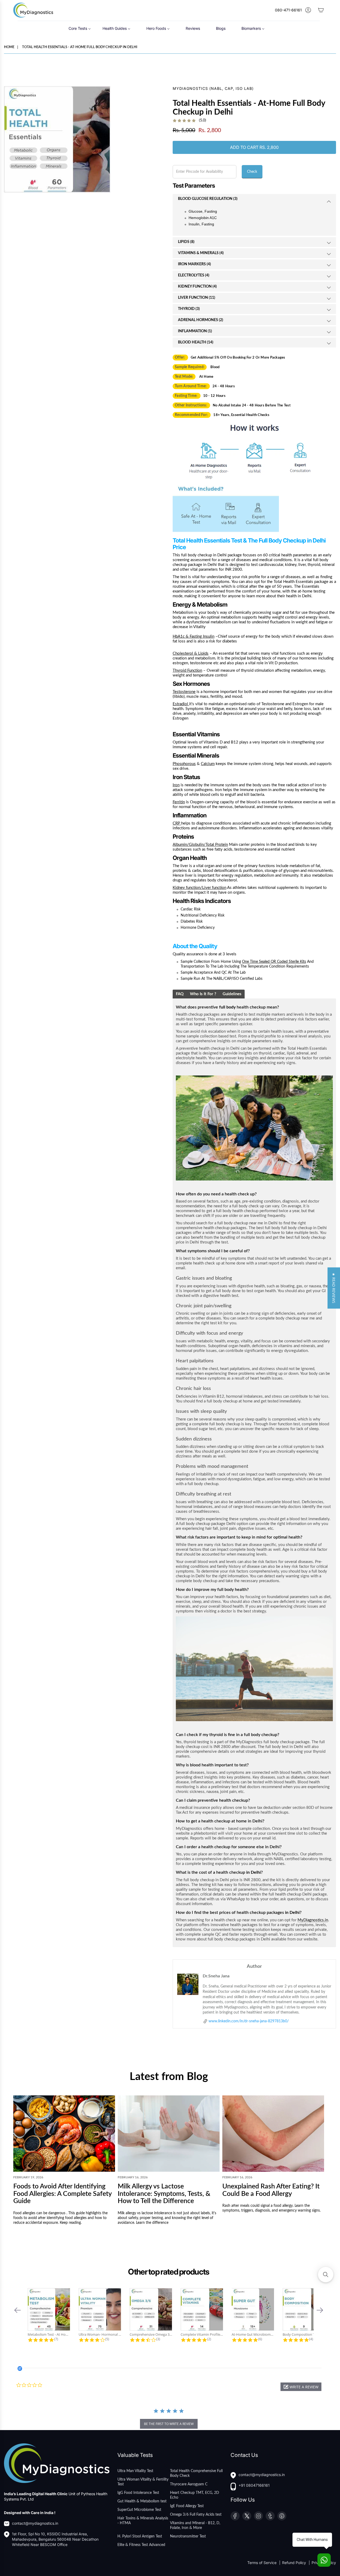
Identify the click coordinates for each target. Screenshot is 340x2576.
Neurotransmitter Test (188, 2536)
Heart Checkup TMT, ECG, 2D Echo (195, 2495)
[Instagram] (258, 2516)
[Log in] (308, 10)
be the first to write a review (169, 2424)
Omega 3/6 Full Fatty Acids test (196, 2515)
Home (9, 47)
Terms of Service (262, 2563)
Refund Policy (295, 2563)
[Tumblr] (270, 2516)
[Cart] (321, 10)
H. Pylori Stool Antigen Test (140, 2536)
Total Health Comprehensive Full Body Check (196, 2473)
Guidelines (232, 994)
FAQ (180, 994)
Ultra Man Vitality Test (135, 2471)
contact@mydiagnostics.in (35, 2523)
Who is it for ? (203, 994)
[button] (18, 2310)
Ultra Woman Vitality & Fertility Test (143, 2482)
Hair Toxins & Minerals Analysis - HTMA (143, 2521)
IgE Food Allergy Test (187, 2506)
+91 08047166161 (254, 2485)
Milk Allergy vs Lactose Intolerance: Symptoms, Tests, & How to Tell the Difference (164, 2194)
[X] (247, 2516)
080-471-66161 (288, 10)
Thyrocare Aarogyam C (189, 2484)
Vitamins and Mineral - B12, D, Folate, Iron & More (195, 2525)
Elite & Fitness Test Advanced (141, 2545)
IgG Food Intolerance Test (138, 2493)
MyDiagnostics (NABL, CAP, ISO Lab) (213, 88)
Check (252, 172)
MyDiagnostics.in (313, 1920)
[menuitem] (80, 28)
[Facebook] (235, 2516)
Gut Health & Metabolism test (142, 2501)
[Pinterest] (282, 2516)
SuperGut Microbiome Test (139, 2510)
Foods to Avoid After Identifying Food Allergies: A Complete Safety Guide (62, 2194)
